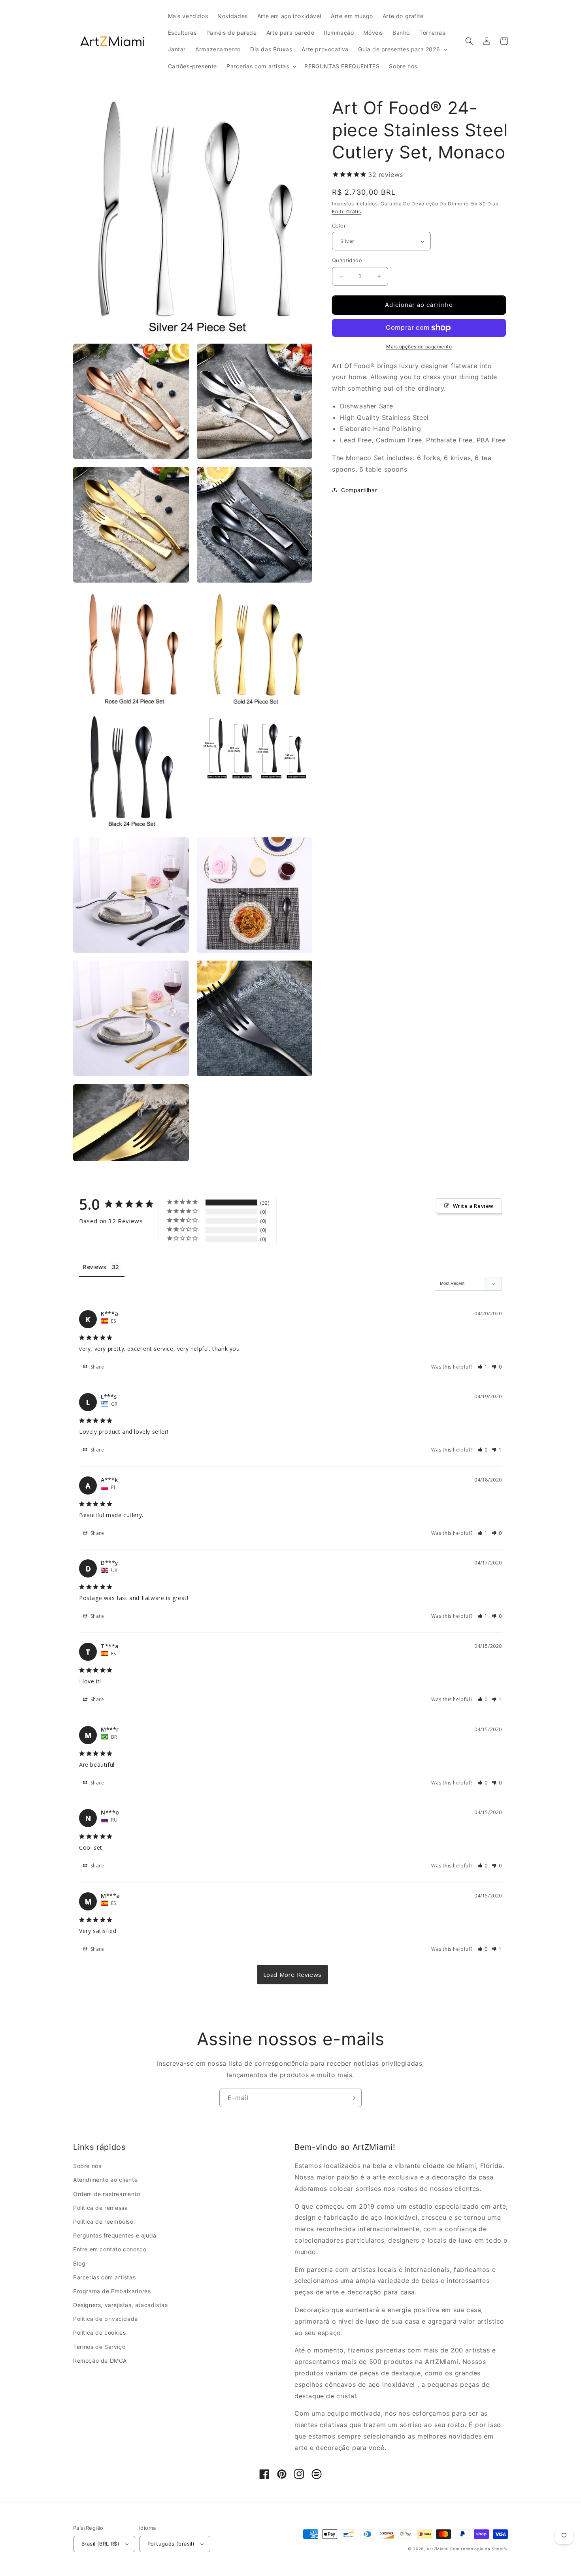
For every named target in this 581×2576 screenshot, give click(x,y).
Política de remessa (100, 2208)
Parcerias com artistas (104, 2277)
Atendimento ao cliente (105, 2180)
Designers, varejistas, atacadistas (120, 2305)
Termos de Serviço (99, 2347)
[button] (402, 49)
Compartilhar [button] (359, 490)
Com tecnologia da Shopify (479, 2549)
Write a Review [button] (473, 1206)
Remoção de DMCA (100, 2361)
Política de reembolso (103, 2222)
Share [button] (97, 1367)
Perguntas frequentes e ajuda (115, 2235)
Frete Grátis (346, 212)
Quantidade (347, 260)
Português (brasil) (171, 2544)
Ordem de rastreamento (107, 2194)
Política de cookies (99, 2333)
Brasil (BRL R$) (100, 2544)
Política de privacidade (106, 2319)
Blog (79, 2263)
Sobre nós (87, 2166)
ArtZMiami (437, 2549)
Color (339, 226)
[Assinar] (353, 2098)
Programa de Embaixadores (112, 2291)
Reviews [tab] (94, 1267)
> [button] (293, 1975)
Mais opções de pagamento (419, 347)
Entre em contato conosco (110, 2249)
